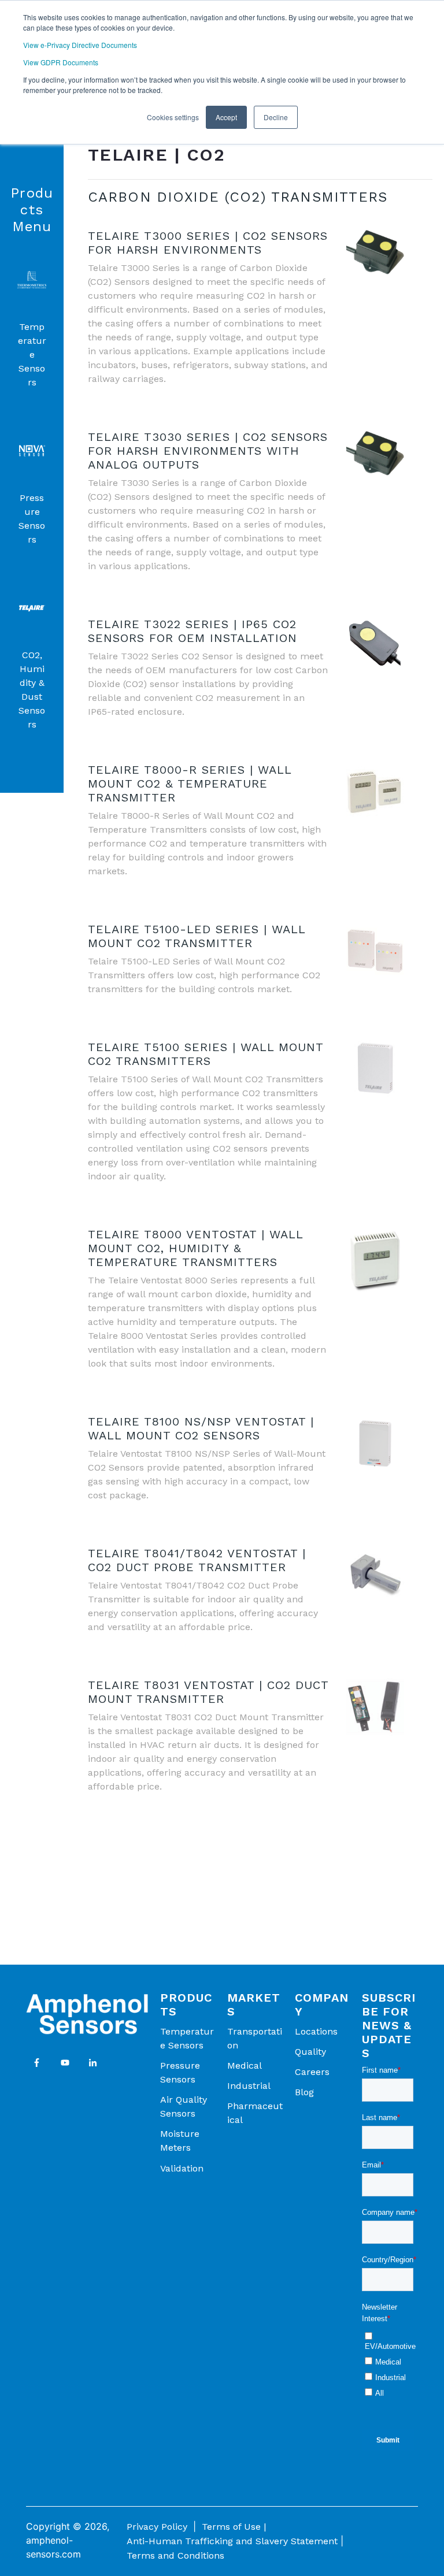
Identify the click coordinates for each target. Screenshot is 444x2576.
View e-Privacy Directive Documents (80, 45)
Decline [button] (276, 117)
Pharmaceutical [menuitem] (255, 2113)
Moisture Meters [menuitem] (180, 2141)
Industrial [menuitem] (249, 2086)
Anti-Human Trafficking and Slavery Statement (232, 2541)
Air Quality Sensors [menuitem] (184, 2107)
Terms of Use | (234, 2527)
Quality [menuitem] (310, 2052)
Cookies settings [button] (173, 117)
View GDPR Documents (61, 62)
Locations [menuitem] (316, 2031)
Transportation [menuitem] (255, 2038)
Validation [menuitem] (182, 2168)
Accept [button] (226, 117)
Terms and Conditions (175, 2555)
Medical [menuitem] (245, 2065)
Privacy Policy (157, 2527)
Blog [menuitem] (304, 2092)
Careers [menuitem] (312, 2072)
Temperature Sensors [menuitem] (187, 2038)
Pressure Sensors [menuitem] (180, 2072)
